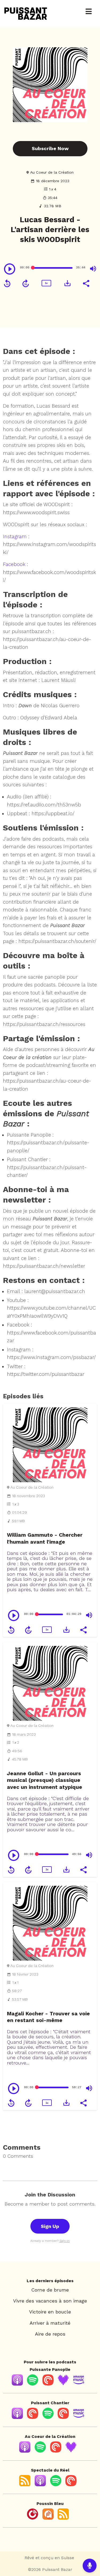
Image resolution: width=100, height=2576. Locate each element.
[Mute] (93, 269)
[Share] (86, 283)
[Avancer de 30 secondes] (26, 283)
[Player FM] (33, 2518)
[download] (67, 283)
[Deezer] (63, 2384)
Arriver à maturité (50, 2323)
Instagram (15, 536)
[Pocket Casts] (48, 2384)
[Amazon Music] (79, 2384)
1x (46, 283)
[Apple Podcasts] (17, 2384)
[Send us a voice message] (90, 2566)
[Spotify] (33, 2384)
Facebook (14, 564)
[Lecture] (10, 269)
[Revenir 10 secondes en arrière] (7, 283)
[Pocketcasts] (63, 2417)
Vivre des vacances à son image (50, 2301)
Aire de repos (50, 2334)
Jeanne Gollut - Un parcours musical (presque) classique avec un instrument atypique (45, 1780)
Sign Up (50, 2226)
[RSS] (25, 2485)
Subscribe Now (50, 148)
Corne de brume (50, 2290)
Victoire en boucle (50, 2312)
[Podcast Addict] (48, 2518)
